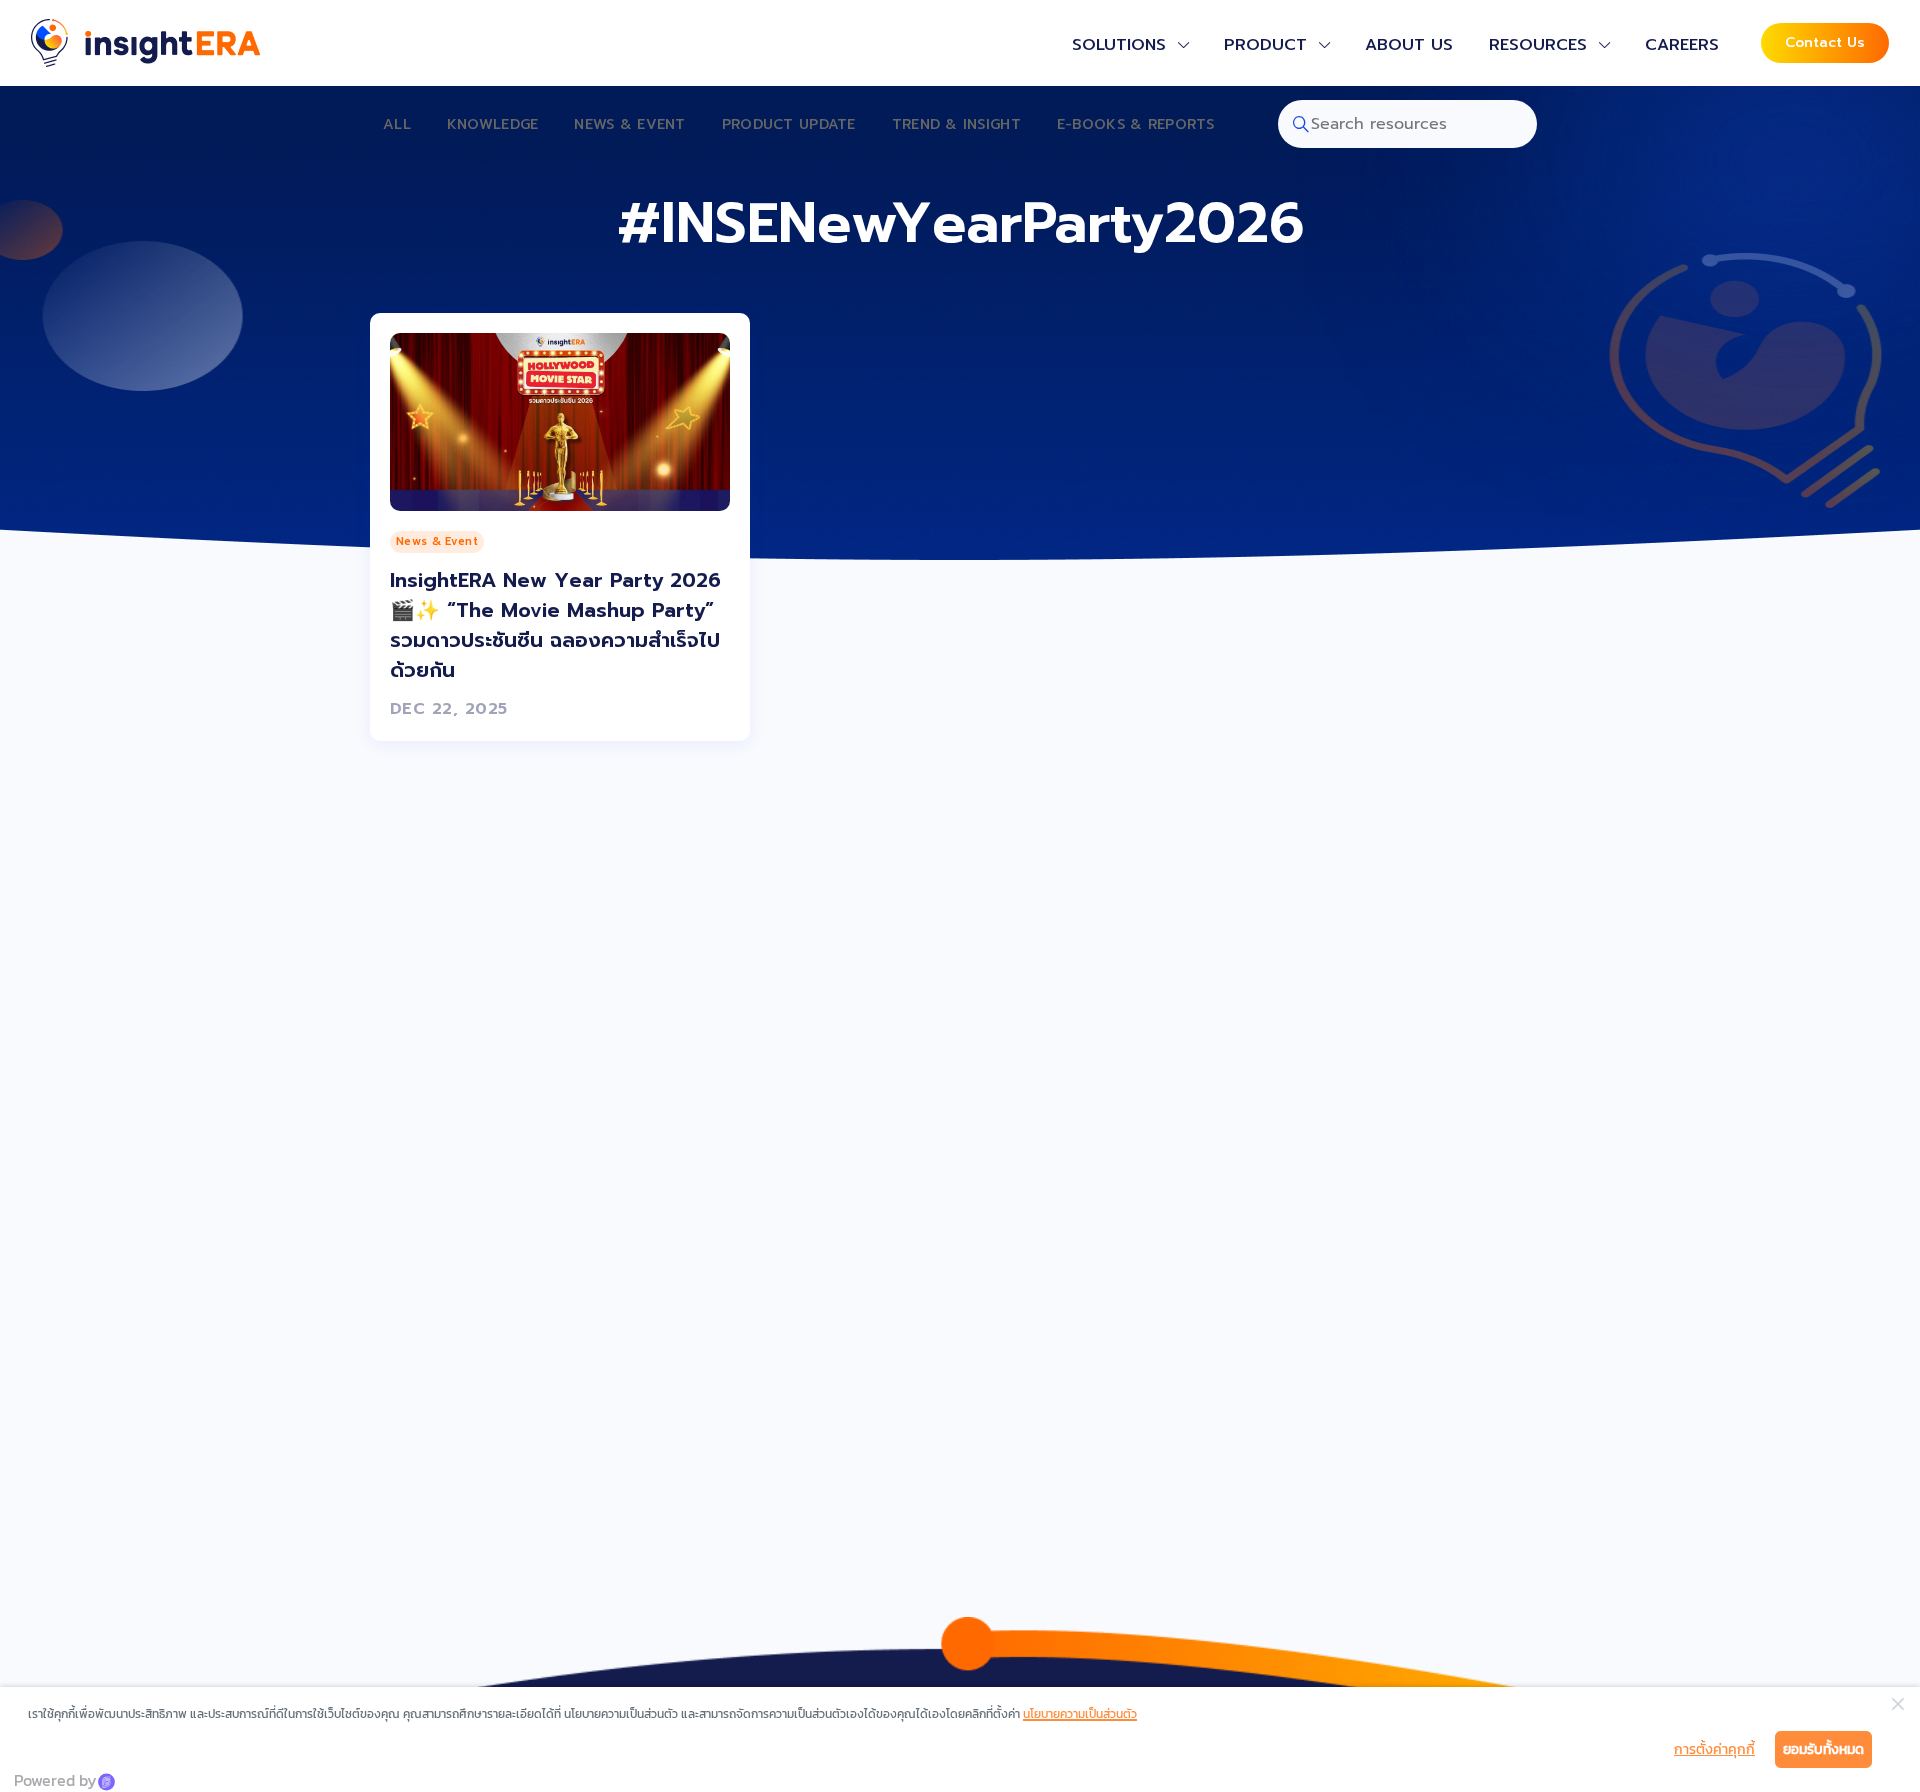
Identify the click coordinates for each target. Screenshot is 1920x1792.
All (397, 124)
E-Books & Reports (1136, 124)
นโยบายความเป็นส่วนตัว (1080, 1714)
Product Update (789, 124)
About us (1409, 45)
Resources (1538, 45)
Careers (1682, 45)
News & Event (629, 124)
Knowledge (493, 124)
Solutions (1119, 45)
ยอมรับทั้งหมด (1823, 1749)
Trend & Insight (956, 124)
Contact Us (1825, 42)
